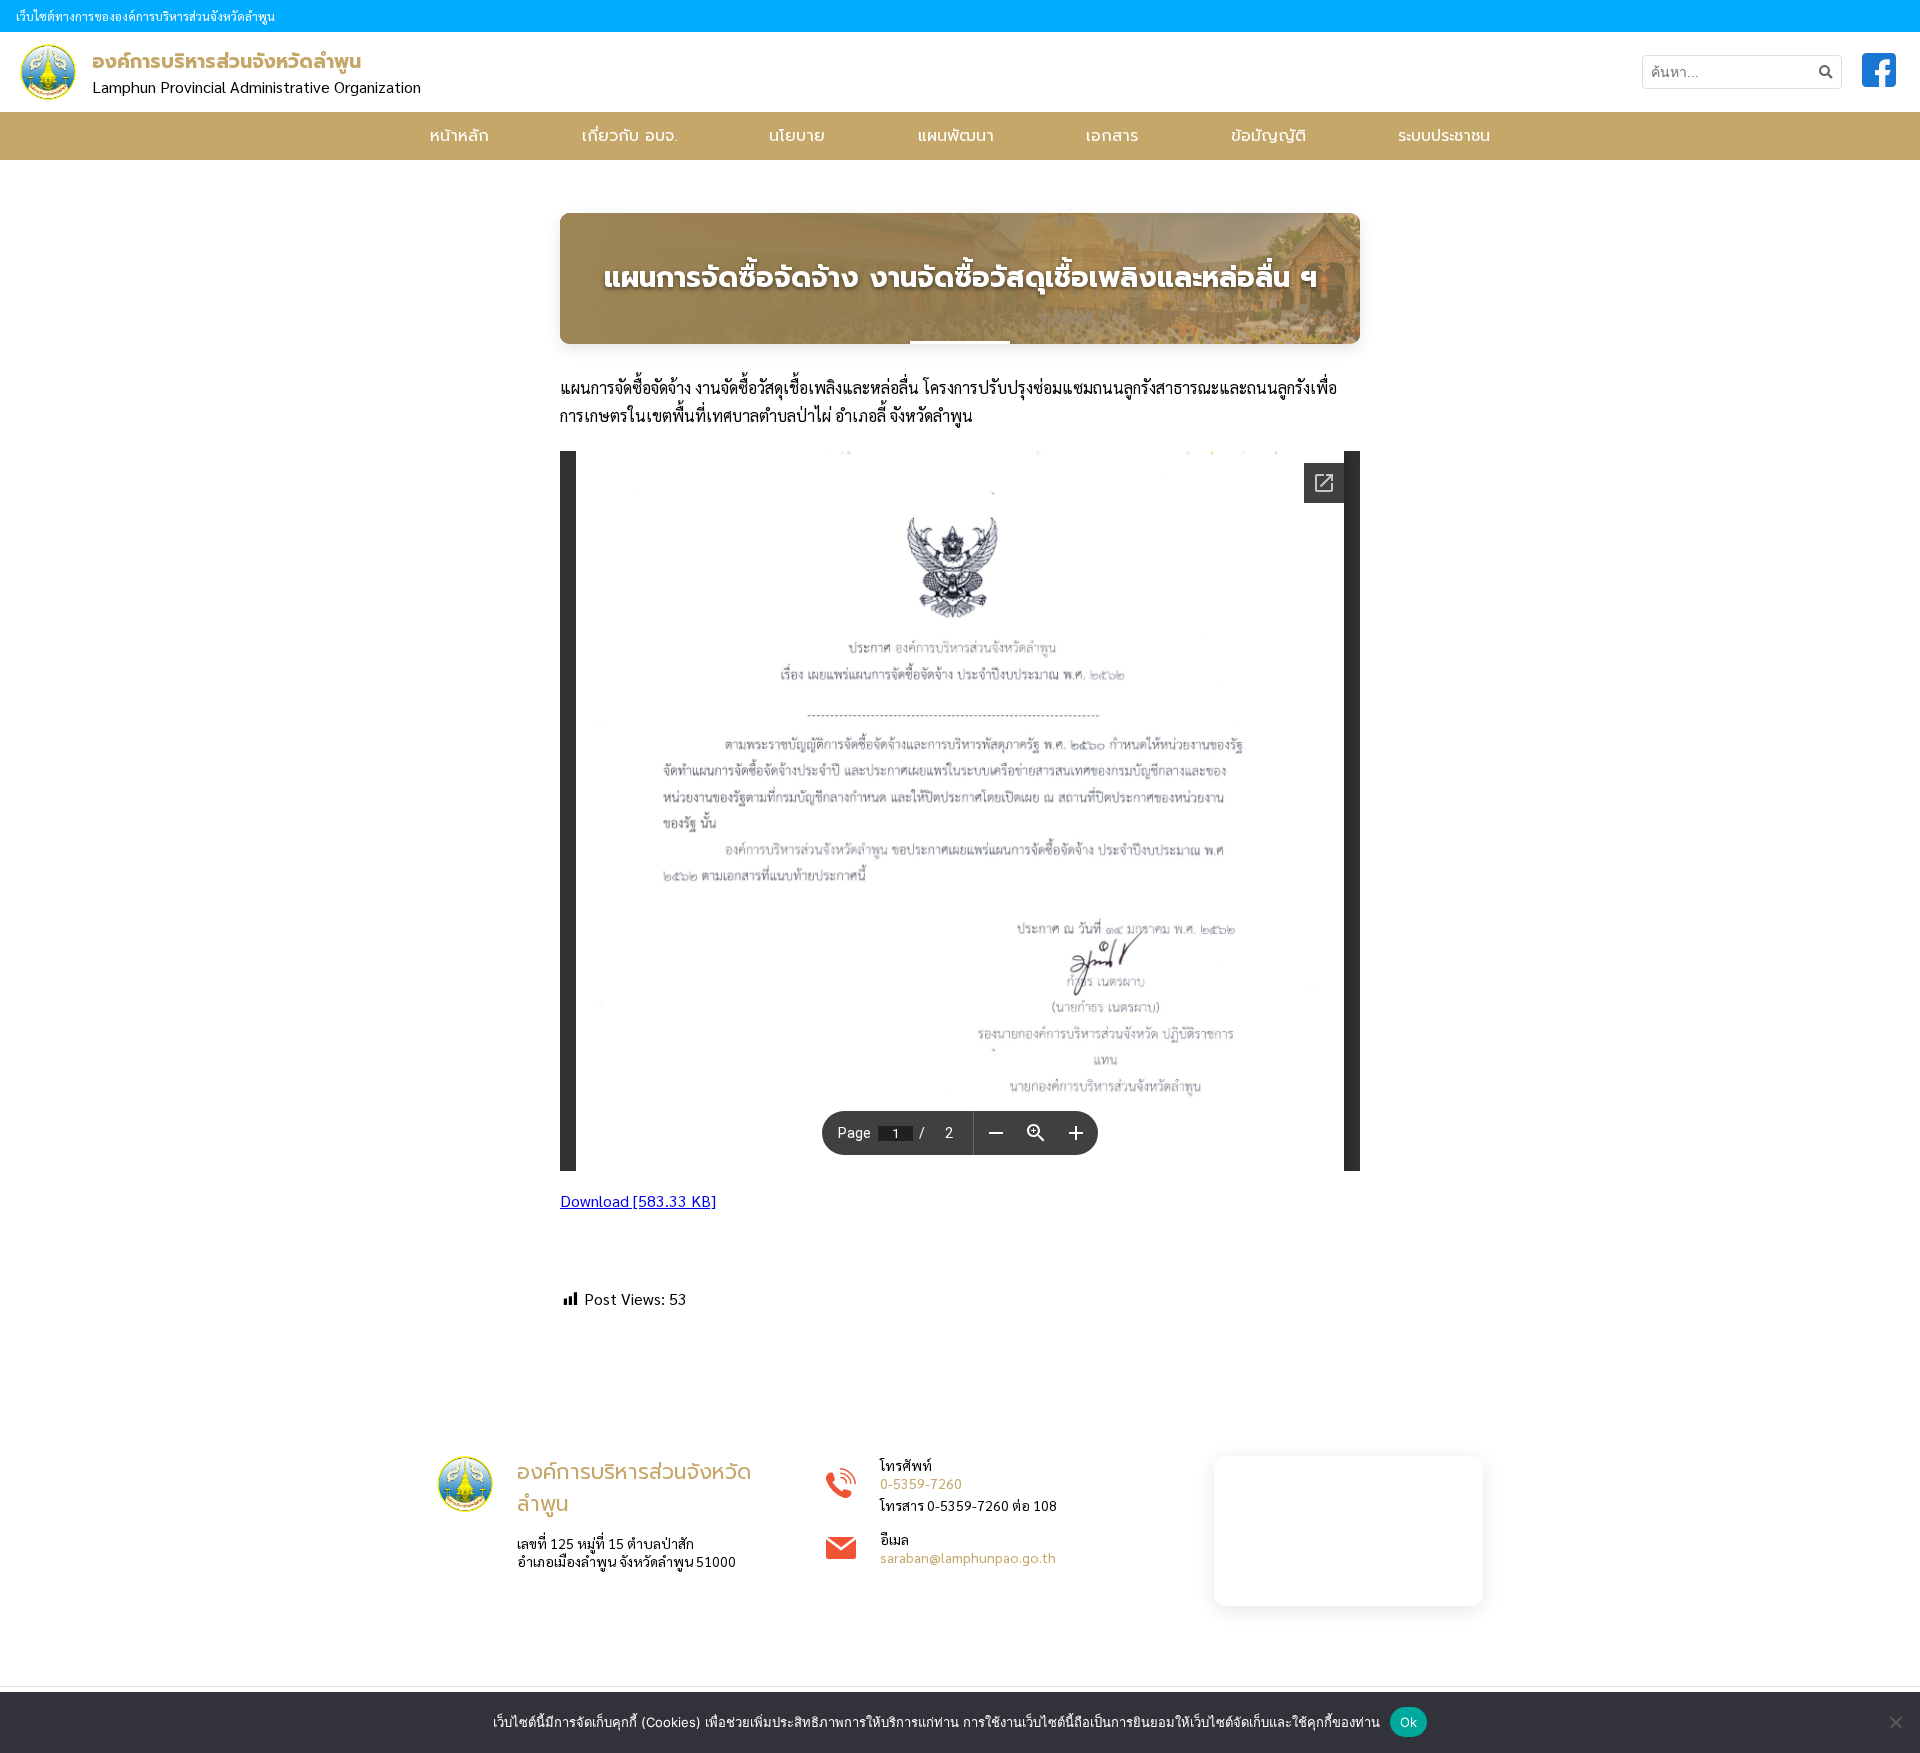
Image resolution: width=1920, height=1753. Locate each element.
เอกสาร (1112, 136)
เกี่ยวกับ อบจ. (629, 136)
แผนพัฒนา (956, 136)
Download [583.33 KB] (638, 1200)
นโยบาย (797, 136)
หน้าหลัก (459, 136)
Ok (1409, 1722)
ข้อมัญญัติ (1268, 136)
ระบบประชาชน (1444, 136)
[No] (1895, 1722)
